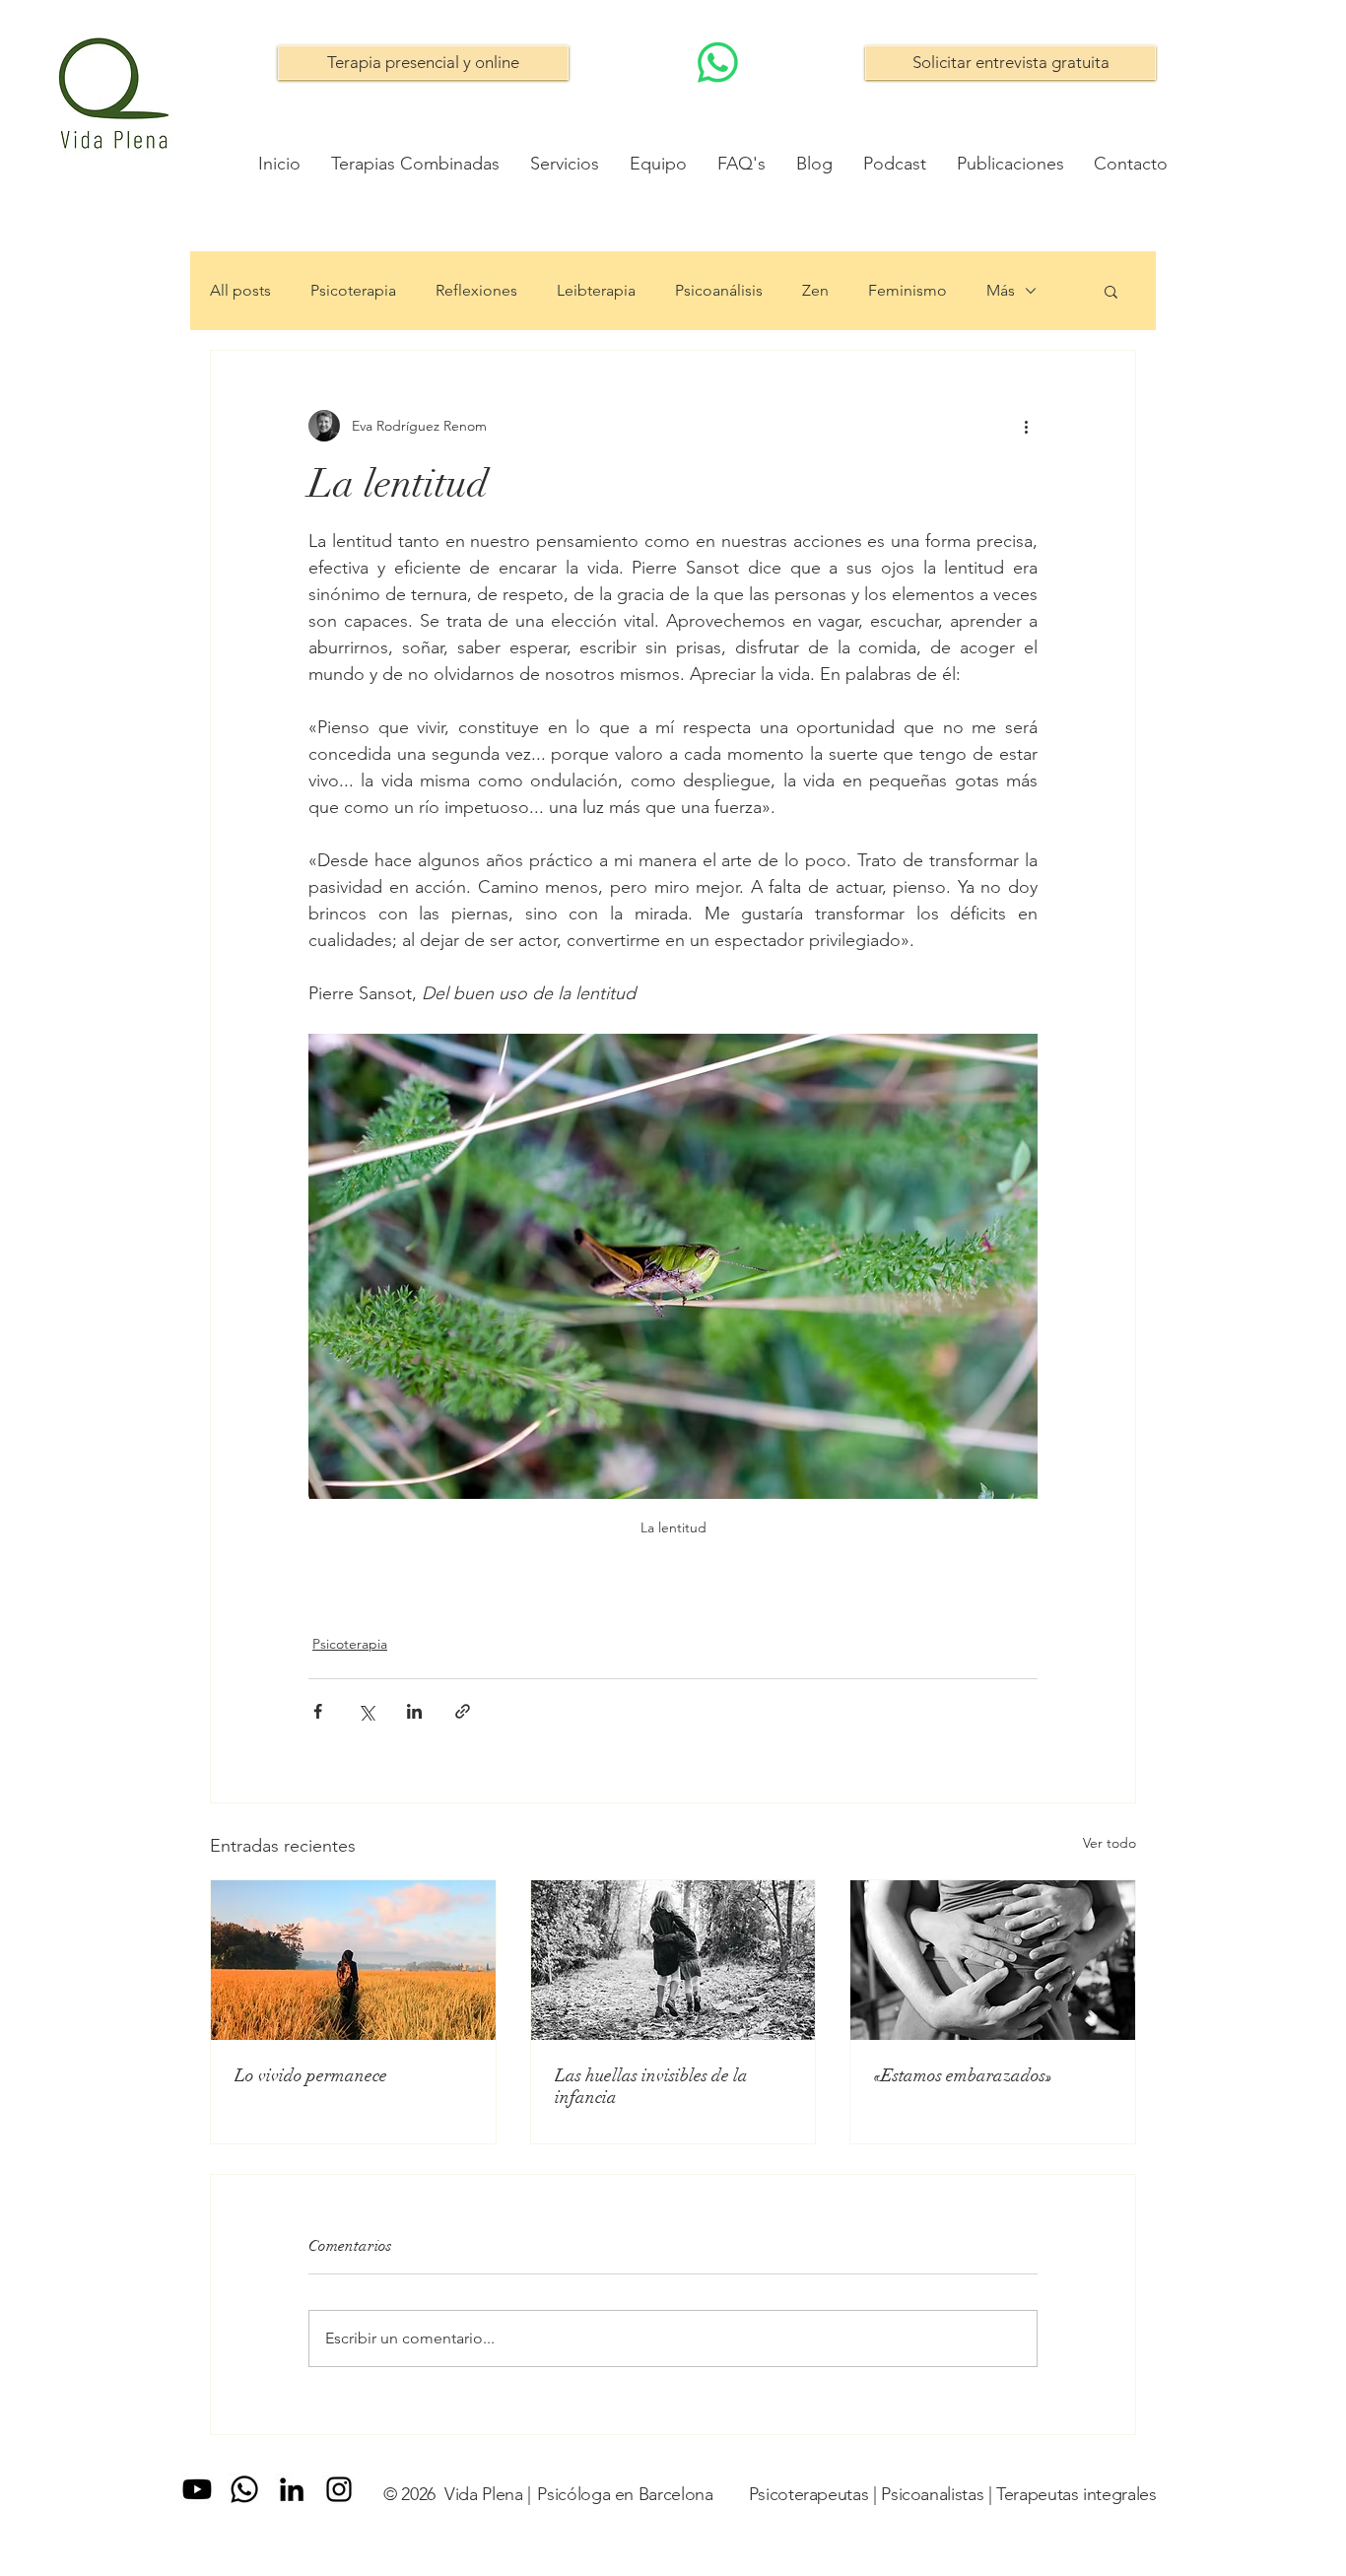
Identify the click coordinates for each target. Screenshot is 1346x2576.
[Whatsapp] (244, 2489)
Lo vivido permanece (311, 2075)
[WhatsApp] (718, 63)
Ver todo (1110, 1843)
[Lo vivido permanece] (353, 1960)
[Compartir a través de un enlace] (463, 1711)
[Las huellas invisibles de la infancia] (673, 1960)
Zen (815, 290)
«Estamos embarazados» (963, 2075)
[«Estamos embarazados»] (993, 1960)
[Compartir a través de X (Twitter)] (366, 1711)
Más (1001, 290)
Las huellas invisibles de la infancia (651, 2086)
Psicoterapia (353, 290)
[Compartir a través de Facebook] (318, 1711)
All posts (240, 290)
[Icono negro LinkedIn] (292, 2489)
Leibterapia (596, 290)
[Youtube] (197, 2489)
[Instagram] (339, 2489)
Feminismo (908, 290)
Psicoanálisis (719, 290)
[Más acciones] (1026, 426)
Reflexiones (476, 290)
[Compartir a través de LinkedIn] (414, 1711)
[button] (1111, 291)
